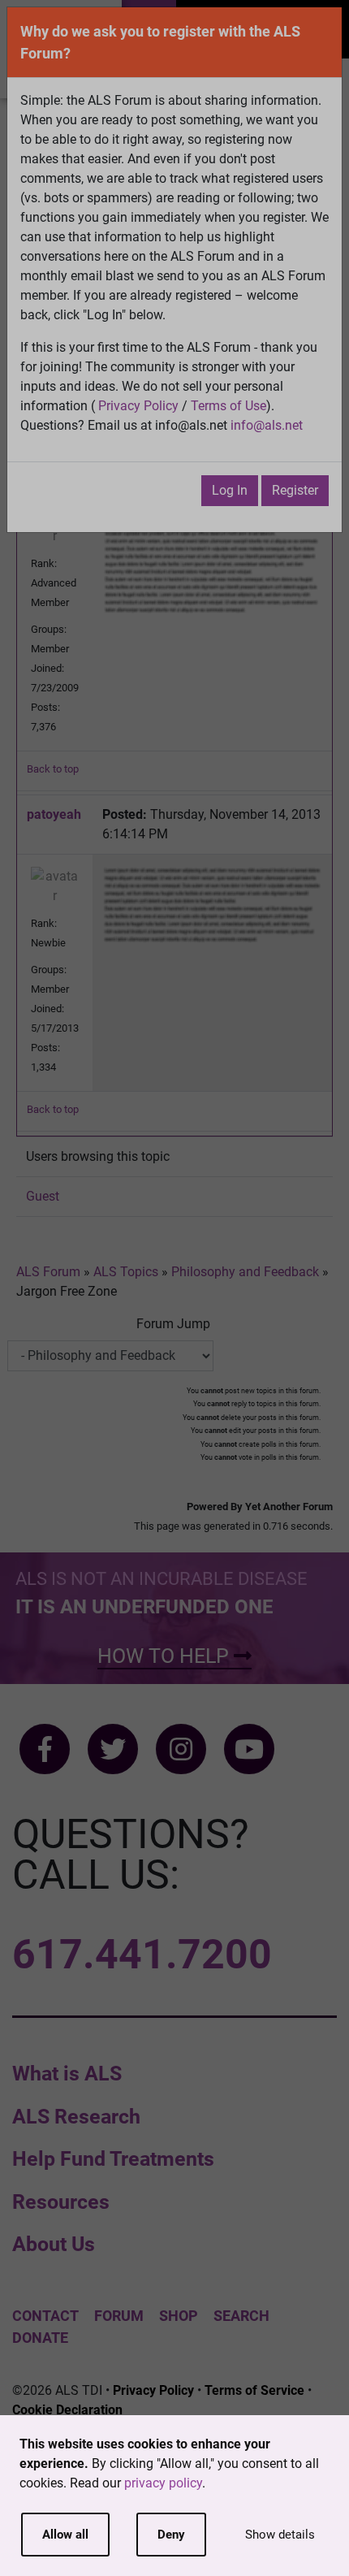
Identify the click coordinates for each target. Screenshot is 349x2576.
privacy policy (163, 2483)
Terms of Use (228, 406)
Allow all (65, 2535)
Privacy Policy (138, 406)
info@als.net (267, 425)
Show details (280, 2535)
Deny (171, 2535)
